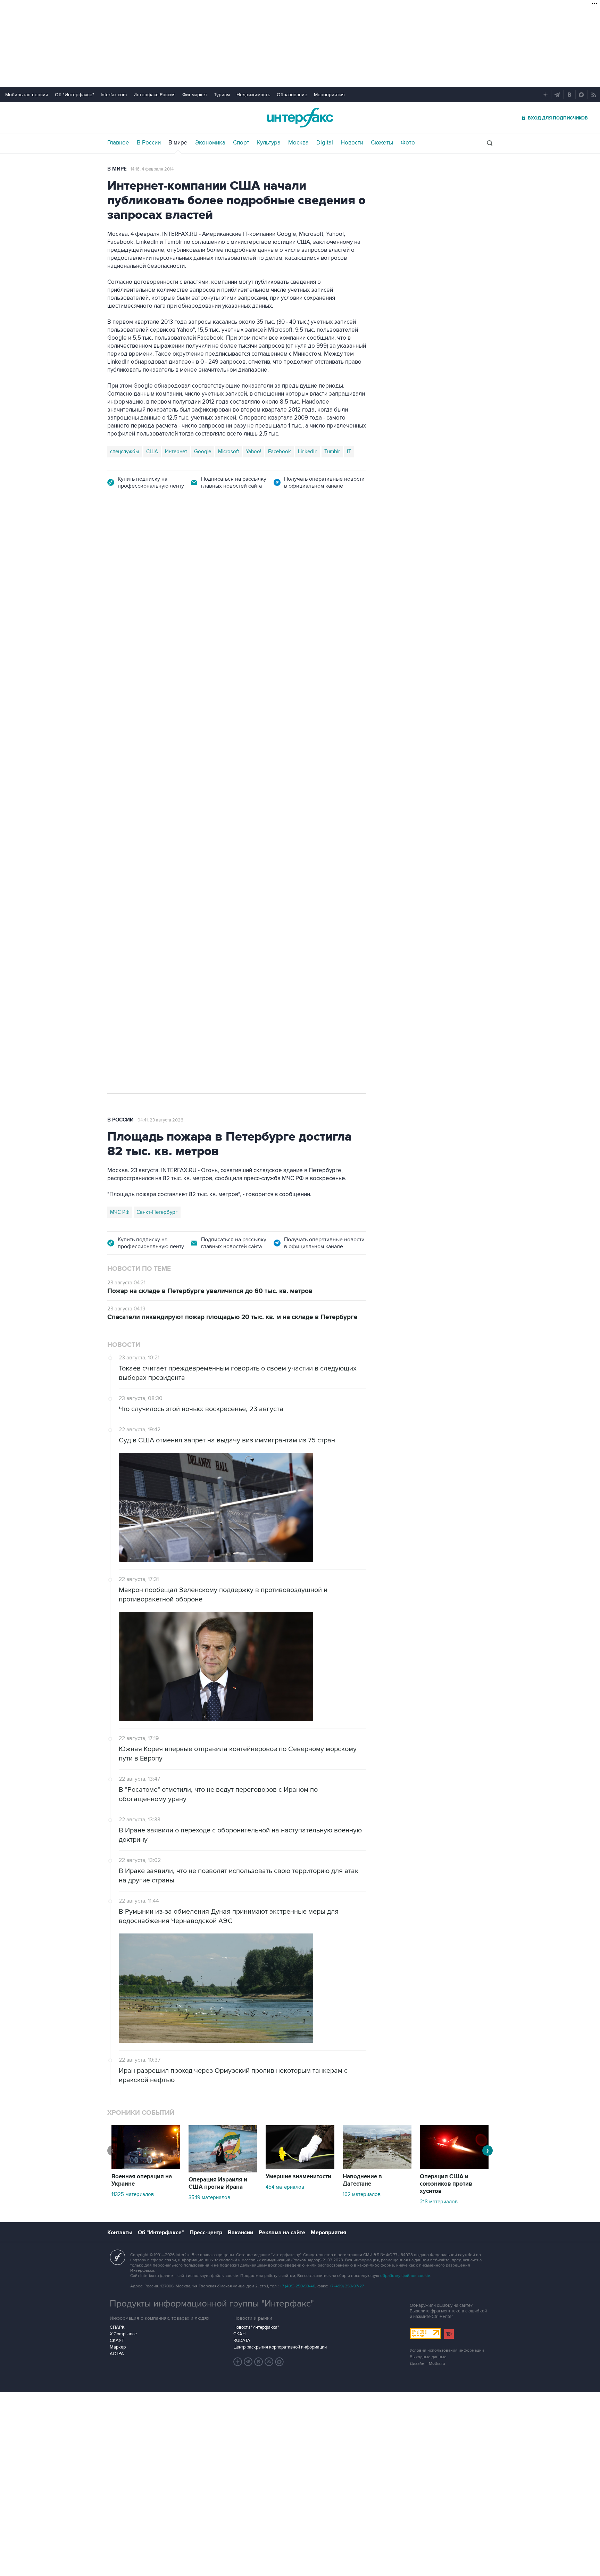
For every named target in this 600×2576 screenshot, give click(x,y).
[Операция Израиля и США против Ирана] (223, 2171)
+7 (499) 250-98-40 (298, 2286)
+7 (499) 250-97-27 (347, 2286)
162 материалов (362, 2194)
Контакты (120, 2233)
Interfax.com (114, 95)
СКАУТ (117, 2341)
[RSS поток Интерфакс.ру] (269, 2362)
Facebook (280, 452)
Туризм (222, 95)
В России (149, 143)
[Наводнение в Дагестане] (377, 2168)
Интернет (176, 452)
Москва (298, 143)
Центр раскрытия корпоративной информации (280, 2347)
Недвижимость (253, 95)
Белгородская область (137, 876)
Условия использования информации (447, 2350)
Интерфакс (300, 118)
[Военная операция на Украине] (146, 2168)
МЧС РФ (120, 1212)
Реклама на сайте (282, 2233)
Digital (325, 143)
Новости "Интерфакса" (256, 2327)
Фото (408, 143)
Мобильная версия (27, 95)
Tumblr (332, 452)
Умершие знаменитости (298, 2177)
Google (203, 452)
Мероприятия (329, 95)
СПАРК (117, 2327)
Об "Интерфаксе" (74, 95)
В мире (178, 143)
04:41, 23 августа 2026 (160, 1120)
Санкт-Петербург (157, 1212)
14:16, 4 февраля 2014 (152, 169)
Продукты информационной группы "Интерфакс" (212, 2304)
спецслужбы (125, 452)
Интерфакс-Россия (155, 95)
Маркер (118, 2347)
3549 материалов (209, 2197)
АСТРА (117, 2354)
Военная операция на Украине (190, 543)
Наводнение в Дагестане (362, 2180)
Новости (352, 143)
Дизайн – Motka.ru (427, 2364)
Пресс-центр (206, 2233)
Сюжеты (382, 143)
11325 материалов (133, 2194)
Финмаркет (195, 95)
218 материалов (439, 2202)
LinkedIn (308, 452)
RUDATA (242, 2341)
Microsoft (228, 452)
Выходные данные (428, 2357)
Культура (269, 143)
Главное (118, 143)
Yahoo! (253, 452)
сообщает (243, 616)
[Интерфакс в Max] (280, 2362)
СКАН (239, 2334)
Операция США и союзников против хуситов (446, 2184)
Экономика (210, 143)
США (152, 452)
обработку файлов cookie (405, 2276)
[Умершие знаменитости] (300, 2168)
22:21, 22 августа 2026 (260, 543)
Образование (292, 95)
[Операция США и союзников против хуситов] (454, 2168)
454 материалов (285, 2187)
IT (349, 452)
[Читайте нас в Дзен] (238, 2362)
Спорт (241, 143)
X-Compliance (123, 2334)
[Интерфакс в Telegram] (248, 2362)
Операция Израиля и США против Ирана (218, 2183)
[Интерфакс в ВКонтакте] (259, 2362)
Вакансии (240, 2233)
